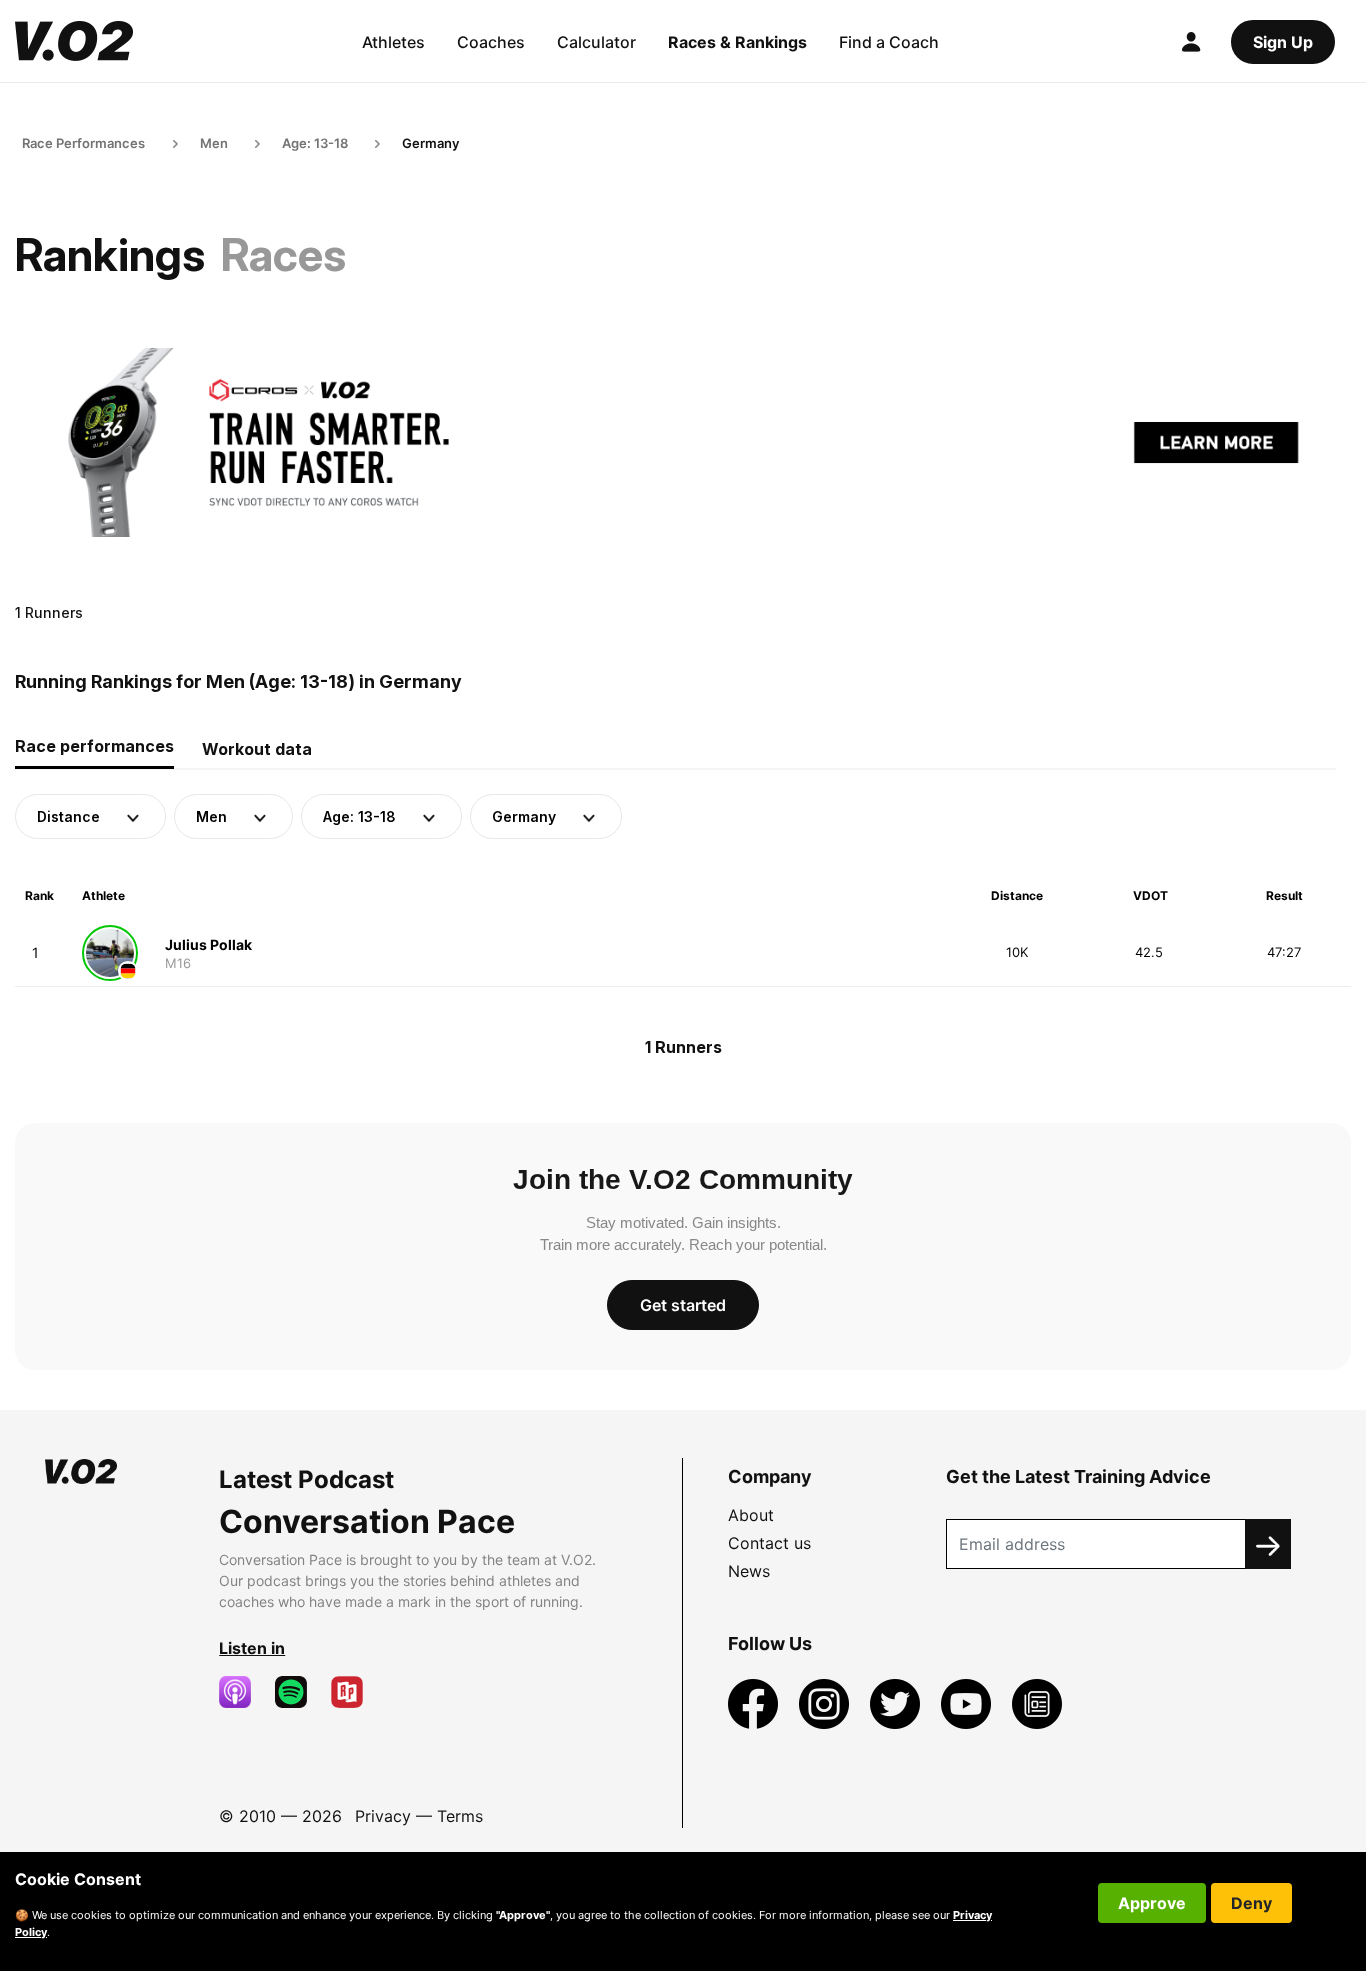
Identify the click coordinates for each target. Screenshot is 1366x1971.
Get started (683, 1305)
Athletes (393, 42)
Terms (460, 1816)
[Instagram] (826, 1702)
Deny (1251, 1903)
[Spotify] (299, 1692)
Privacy (383, 1816)
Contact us (769, 1543)
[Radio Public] (355, 1692)
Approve (1152, 1903)
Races (283, 254)
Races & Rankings (737, 42)
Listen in (252, 1648)
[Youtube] (968, 1702)
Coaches (491, 42)
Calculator (596, 42)
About (751, 1515)
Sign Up (1283, 42)
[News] (1037, 1702)
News (749, 1571)
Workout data (257, 749)
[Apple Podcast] (243, 1692)
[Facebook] (755, 1702)
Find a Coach (889, 42)
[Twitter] (897, 1702)
